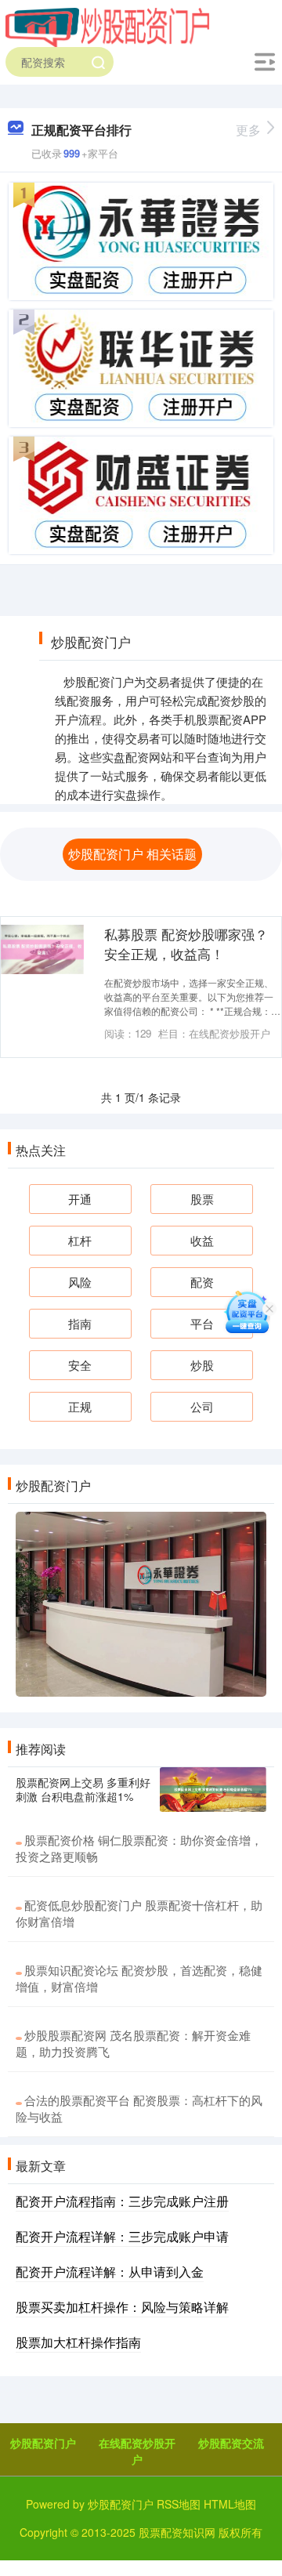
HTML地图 (230, 2504)
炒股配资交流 (231, 2443)
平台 (202, 1323)
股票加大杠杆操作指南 (78, 2342)
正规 (80, 1406)
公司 (202, 1406)
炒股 (202, 1365)
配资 (202, 1282)
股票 (202, 1199)
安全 (80, 1365)
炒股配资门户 (43, 2443)
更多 (248, 130)
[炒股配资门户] (108, 26)
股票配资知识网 (177, 2532)
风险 (80, 1282)
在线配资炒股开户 (137, 2451)
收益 (202, 1240)
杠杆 (80, 1240)
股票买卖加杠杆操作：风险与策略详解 (122, 2307)
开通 (80, 1199)
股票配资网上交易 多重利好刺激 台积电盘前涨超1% (83, 1789)
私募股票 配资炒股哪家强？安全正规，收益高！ (186, 944)
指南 (80, 1323)
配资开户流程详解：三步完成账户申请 (122, 2236)
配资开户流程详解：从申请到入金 (110, 2272)
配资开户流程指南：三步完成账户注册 (122, 2201)
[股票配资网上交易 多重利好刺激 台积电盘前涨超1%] (213, 1790)
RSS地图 (179, 2504)
